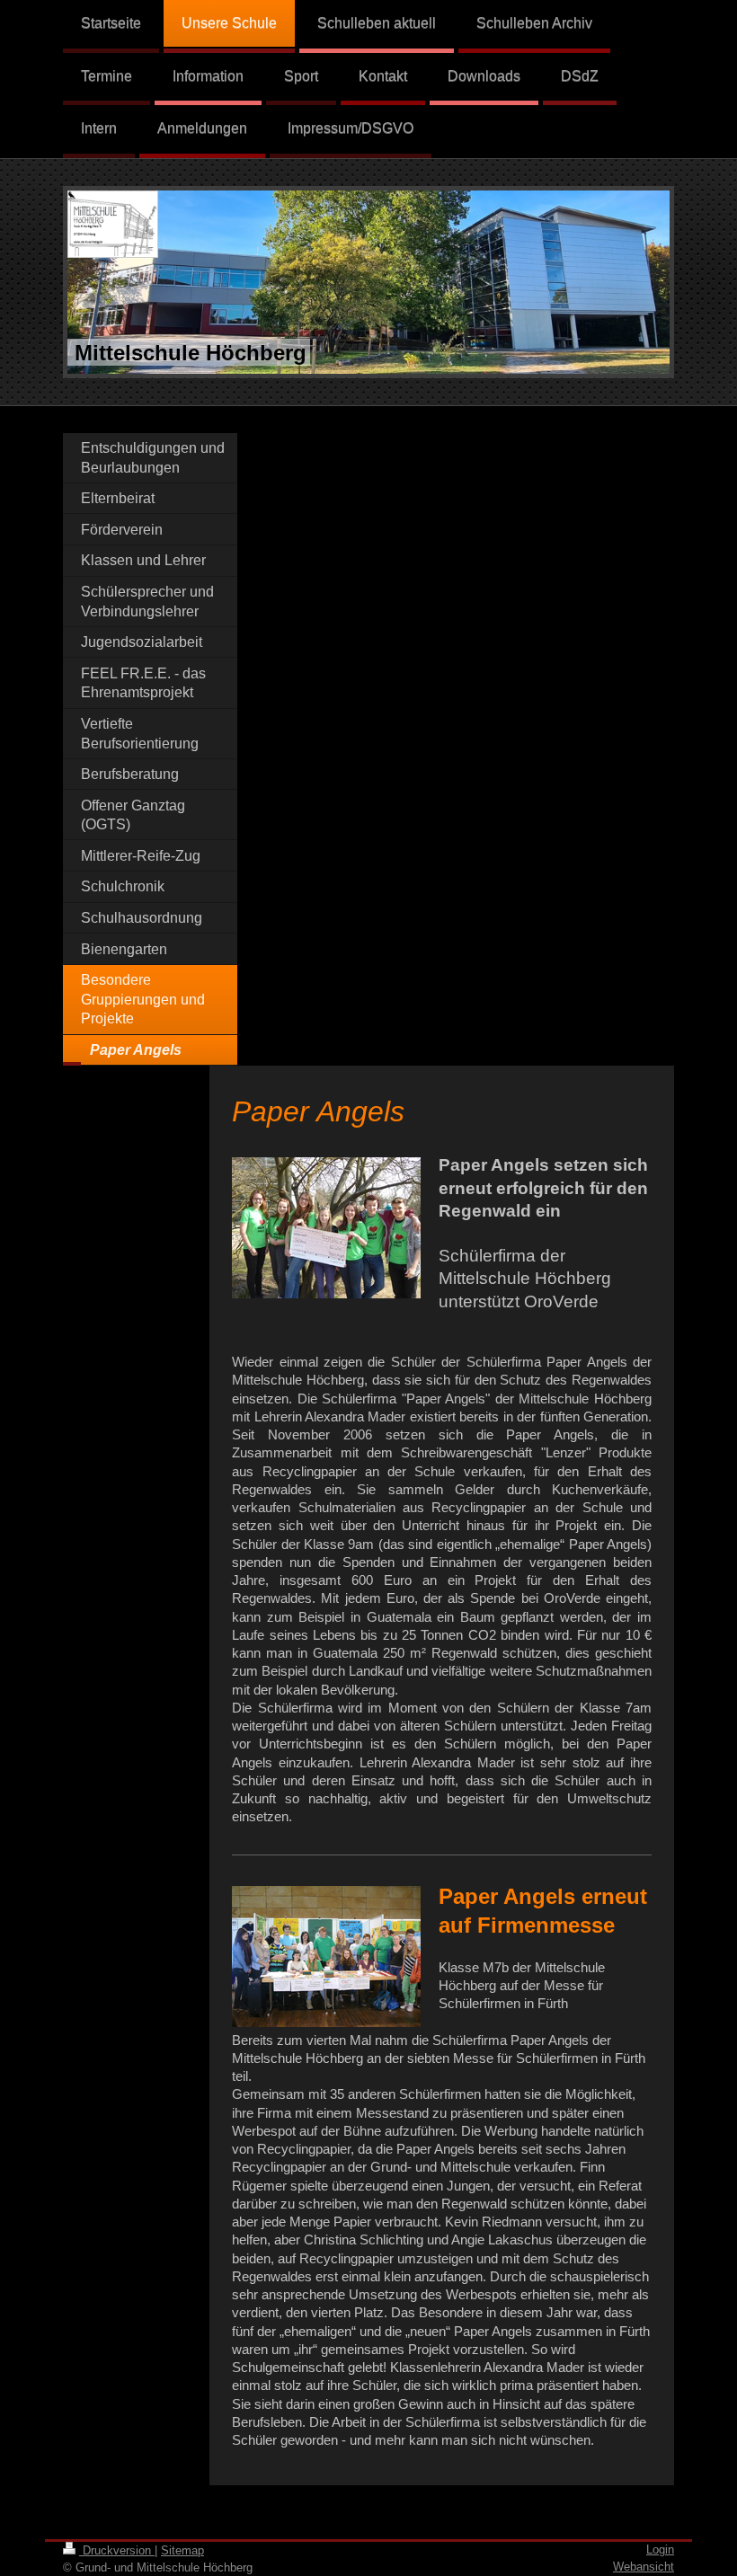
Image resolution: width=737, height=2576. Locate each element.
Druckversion (117, 2550)
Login (660, 2549)
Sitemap (182, 2550)
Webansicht (644, 2567)
